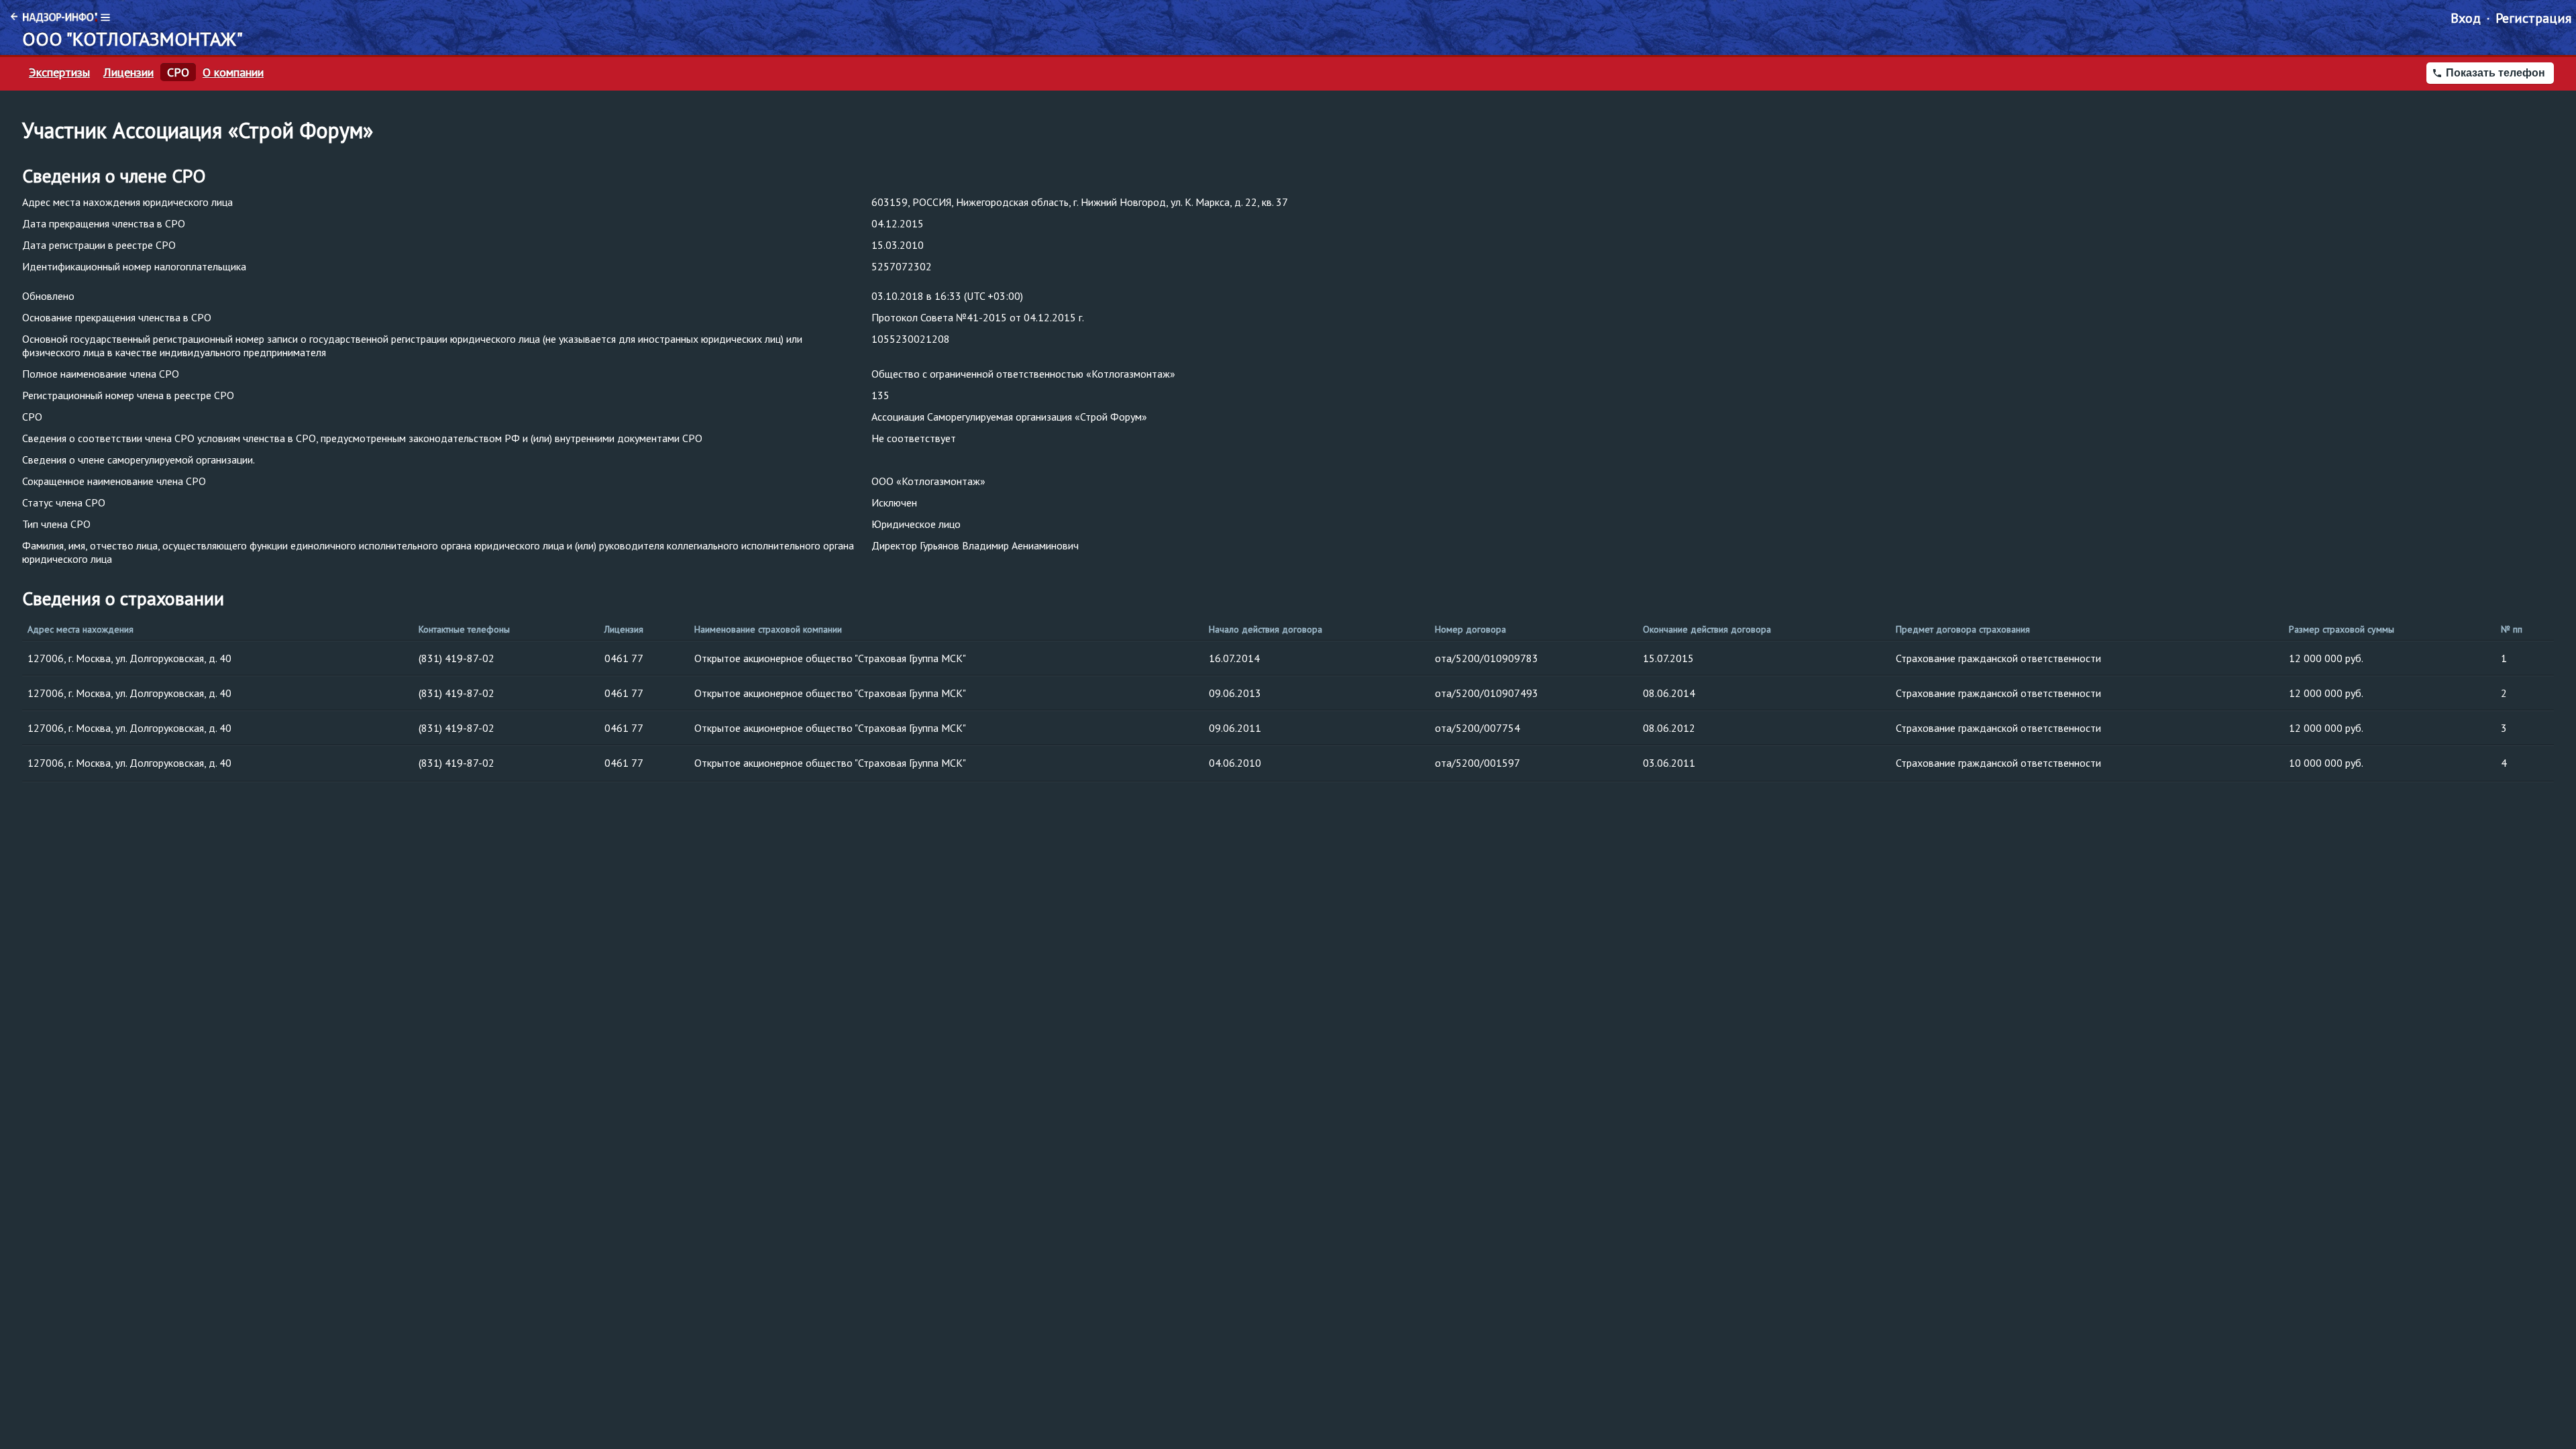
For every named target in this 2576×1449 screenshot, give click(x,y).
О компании (233, 72)
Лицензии (128, 72)
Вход (2466, 18)
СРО (178, 72)
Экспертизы (59, 72)
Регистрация (2533, 18)
